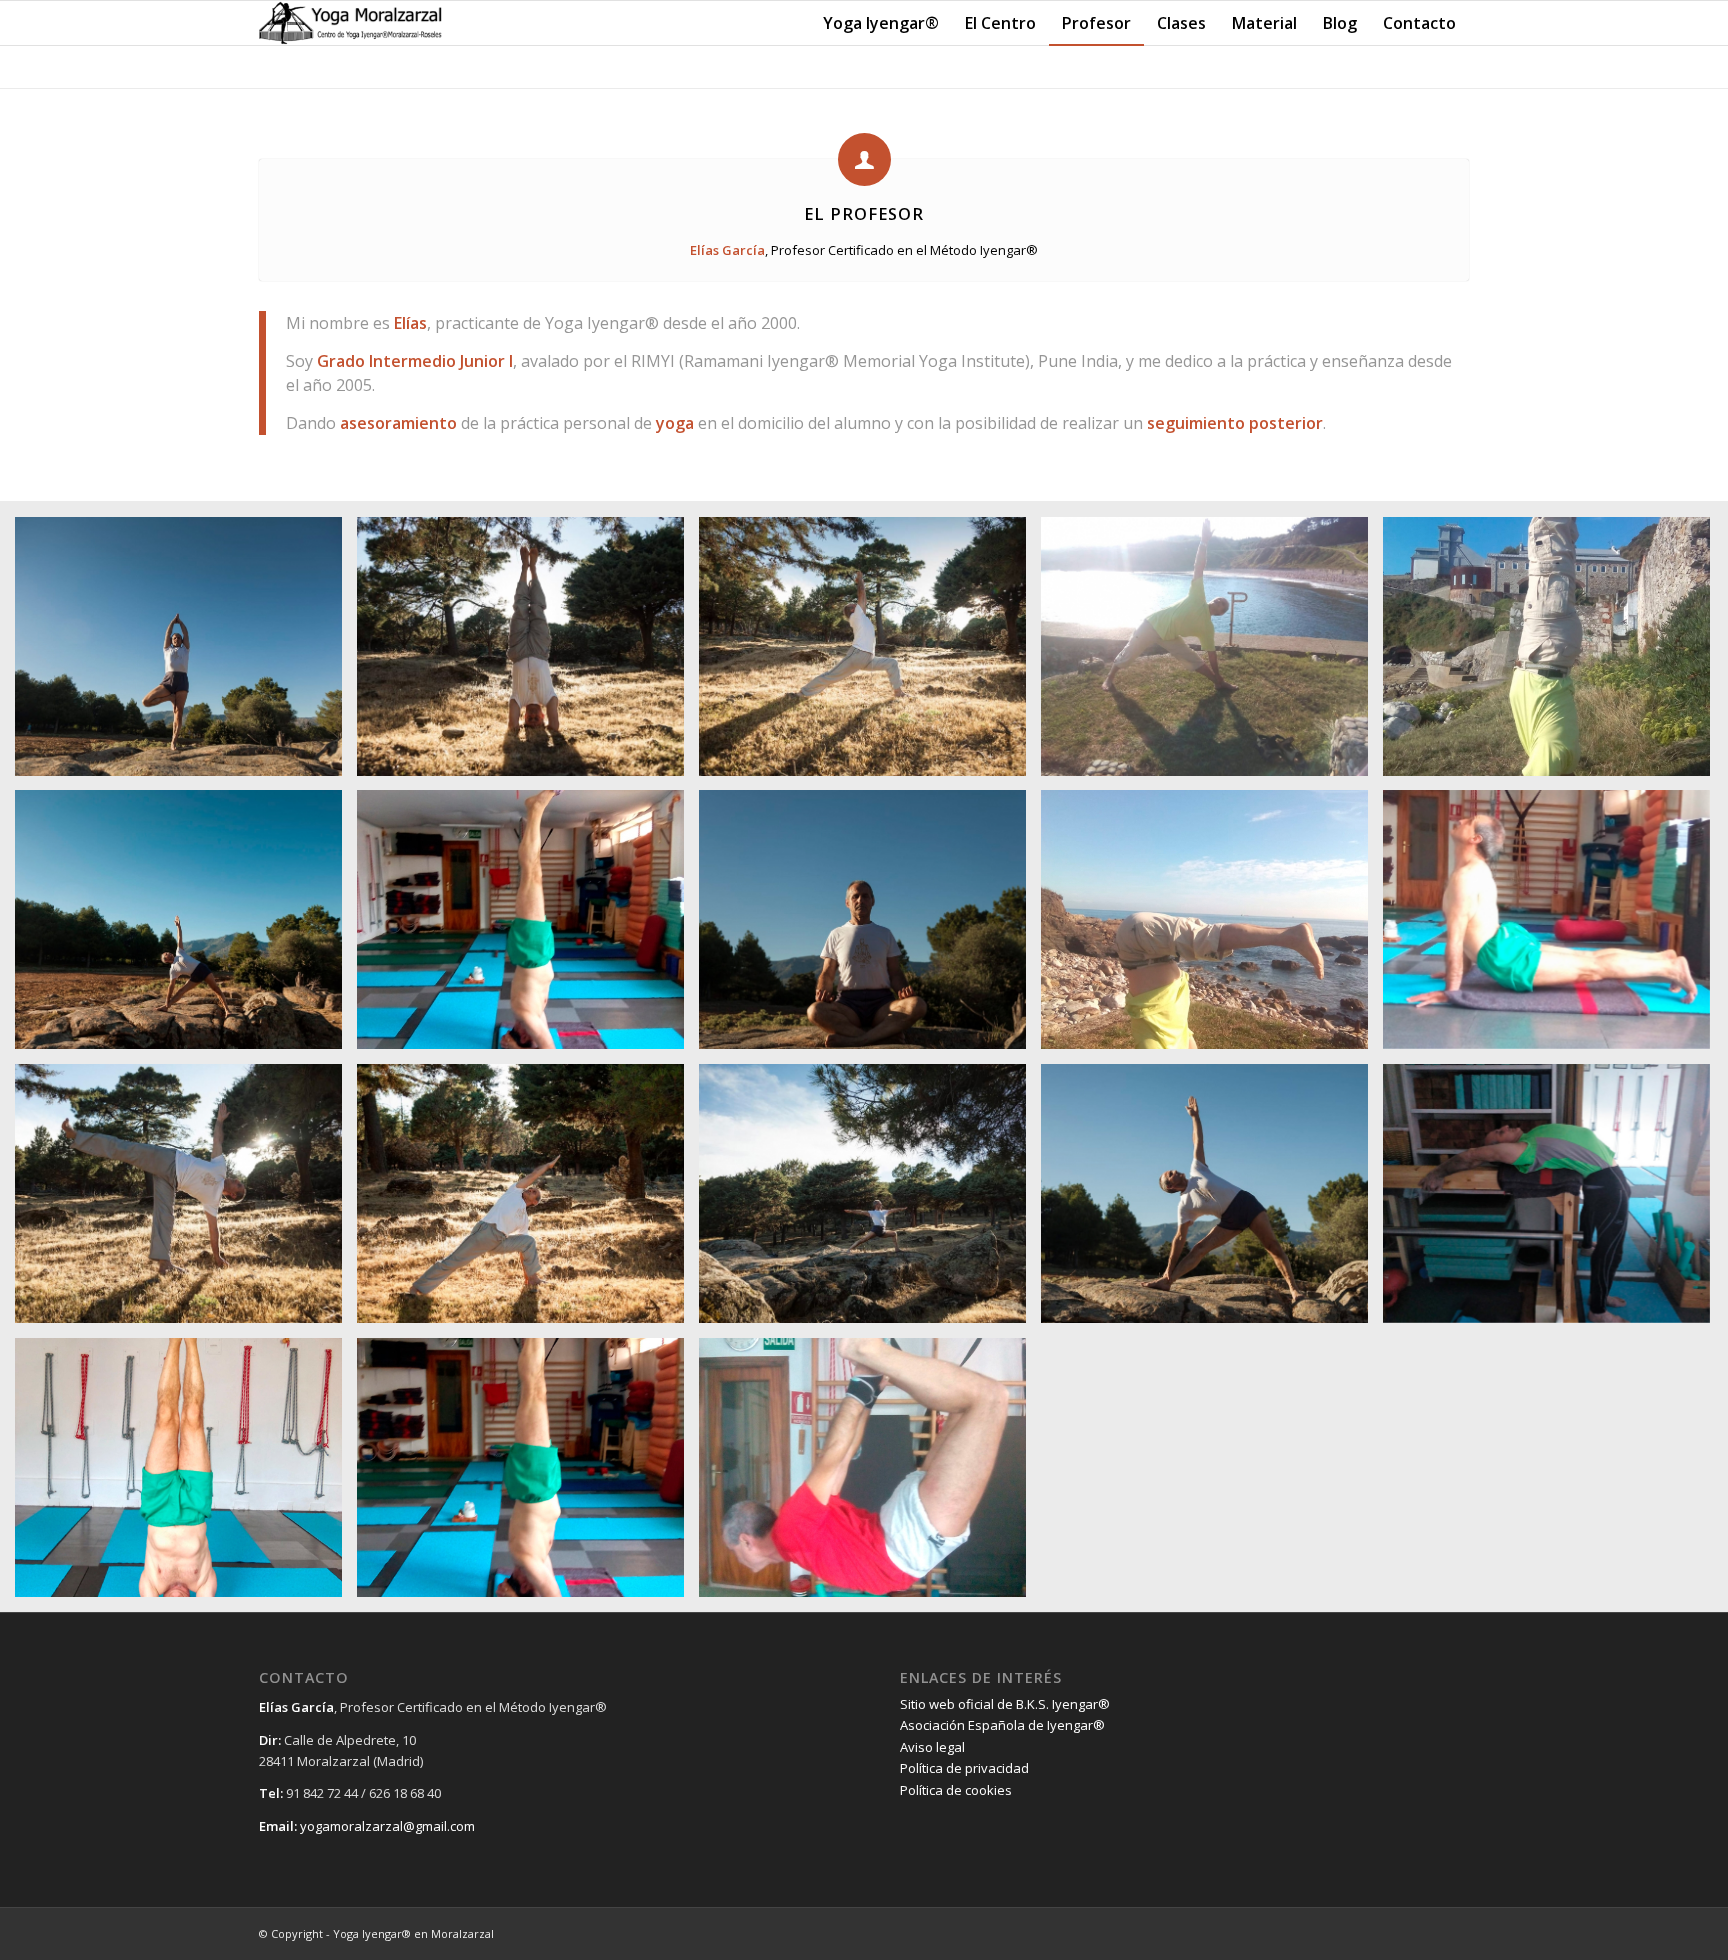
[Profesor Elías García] (186, 654)
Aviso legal (932, 1747)
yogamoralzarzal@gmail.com (387, 1826)
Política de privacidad (964, 1768)
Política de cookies (956, 1790)
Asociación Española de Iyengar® (1002, 1725)
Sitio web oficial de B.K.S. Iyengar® (1005, 1704)
